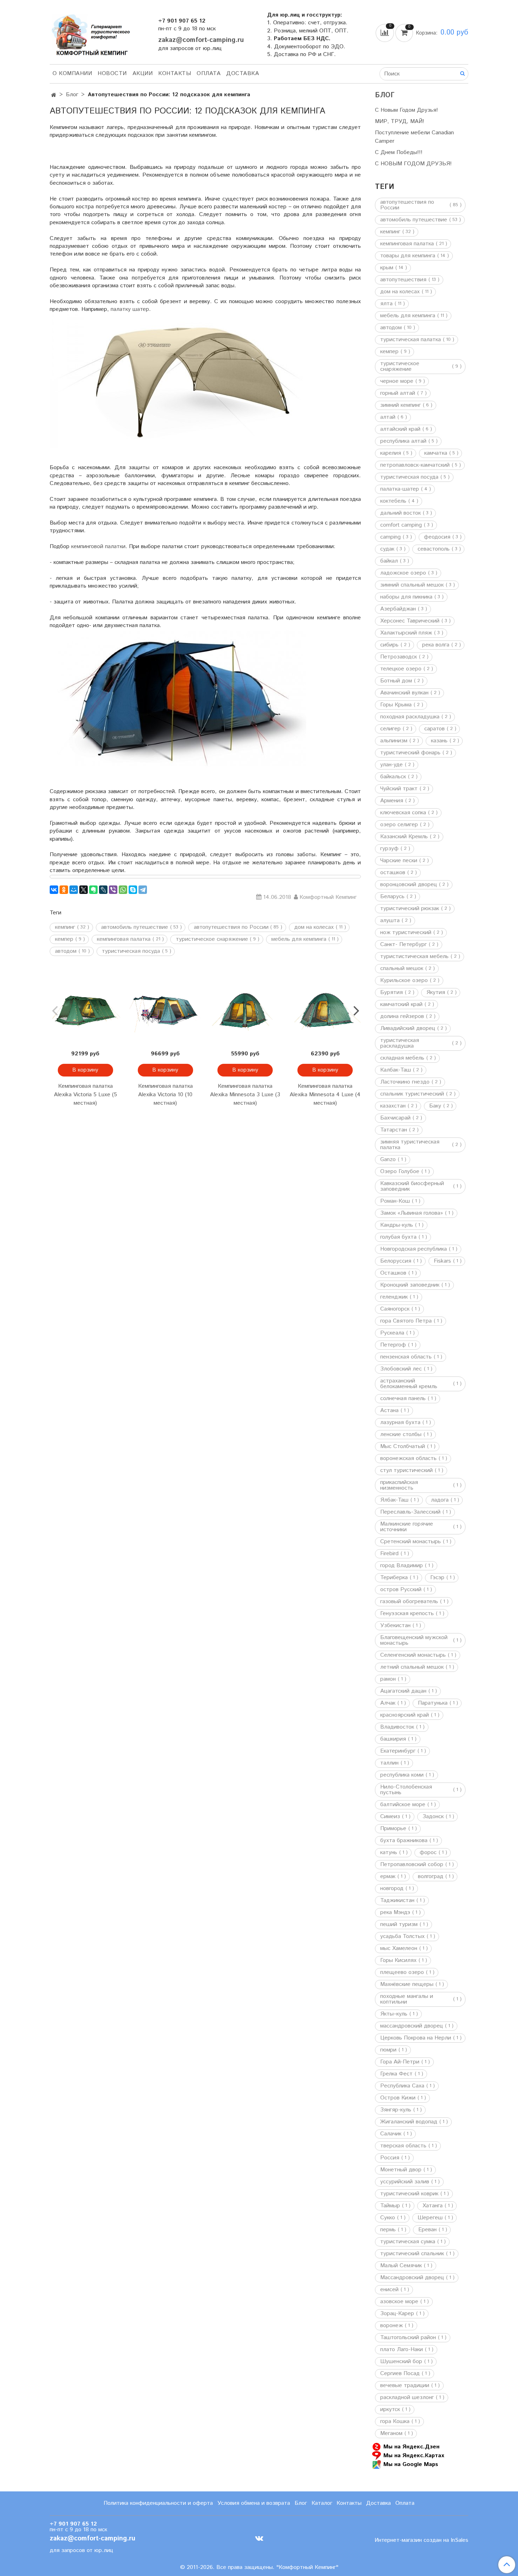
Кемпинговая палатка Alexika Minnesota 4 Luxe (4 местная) (325, 1095)
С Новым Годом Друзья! (406, 110)
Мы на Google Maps (411, 2464)
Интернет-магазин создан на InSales (421, 2540)
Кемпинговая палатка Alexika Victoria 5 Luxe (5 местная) (85, 1095)
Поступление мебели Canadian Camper (414, 137)
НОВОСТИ (112, 73)
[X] (84, 890)
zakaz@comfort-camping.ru (201, 40)
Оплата (209, 73)
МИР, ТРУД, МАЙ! (400, 121)
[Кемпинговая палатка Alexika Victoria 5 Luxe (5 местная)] (85, 1010)
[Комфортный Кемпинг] (90, 33)
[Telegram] (143, 890)
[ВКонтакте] (54, 890)
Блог (72, 95)
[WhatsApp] (123, 890)
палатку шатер (130, 309)
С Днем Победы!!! (399, 152)
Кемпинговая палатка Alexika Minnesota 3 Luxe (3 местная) (245, 1095)
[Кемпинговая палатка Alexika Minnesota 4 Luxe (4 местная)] (325, 1010)
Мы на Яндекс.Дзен (411, 2446)
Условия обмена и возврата (254, 2503)
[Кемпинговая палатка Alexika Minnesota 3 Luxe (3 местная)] (245, 1010)
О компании (72, 73)
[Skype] (133, 890)
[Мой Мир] (74, 890)
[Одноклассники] (64, 890)
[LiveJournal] (103, 890)
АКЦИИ (143, 73)
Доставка (243, 73)
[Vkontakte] (259, 2538)
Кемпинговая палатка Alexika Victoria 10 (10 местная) (165, 1095)
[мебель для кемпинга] (205, 877)
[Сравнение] (386, 33)
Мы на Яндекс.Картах (414, 2455)
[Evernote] (93, 890)
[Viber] (113, 890)
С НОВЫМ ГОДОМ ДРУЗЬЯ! (413, 164)
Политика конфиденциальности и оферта (158, 2503)
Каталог (322, 2503)
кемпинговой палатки (98, 547)
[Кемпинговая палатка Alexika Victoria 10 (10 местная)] (165, 1010)
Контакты (175, 73)
